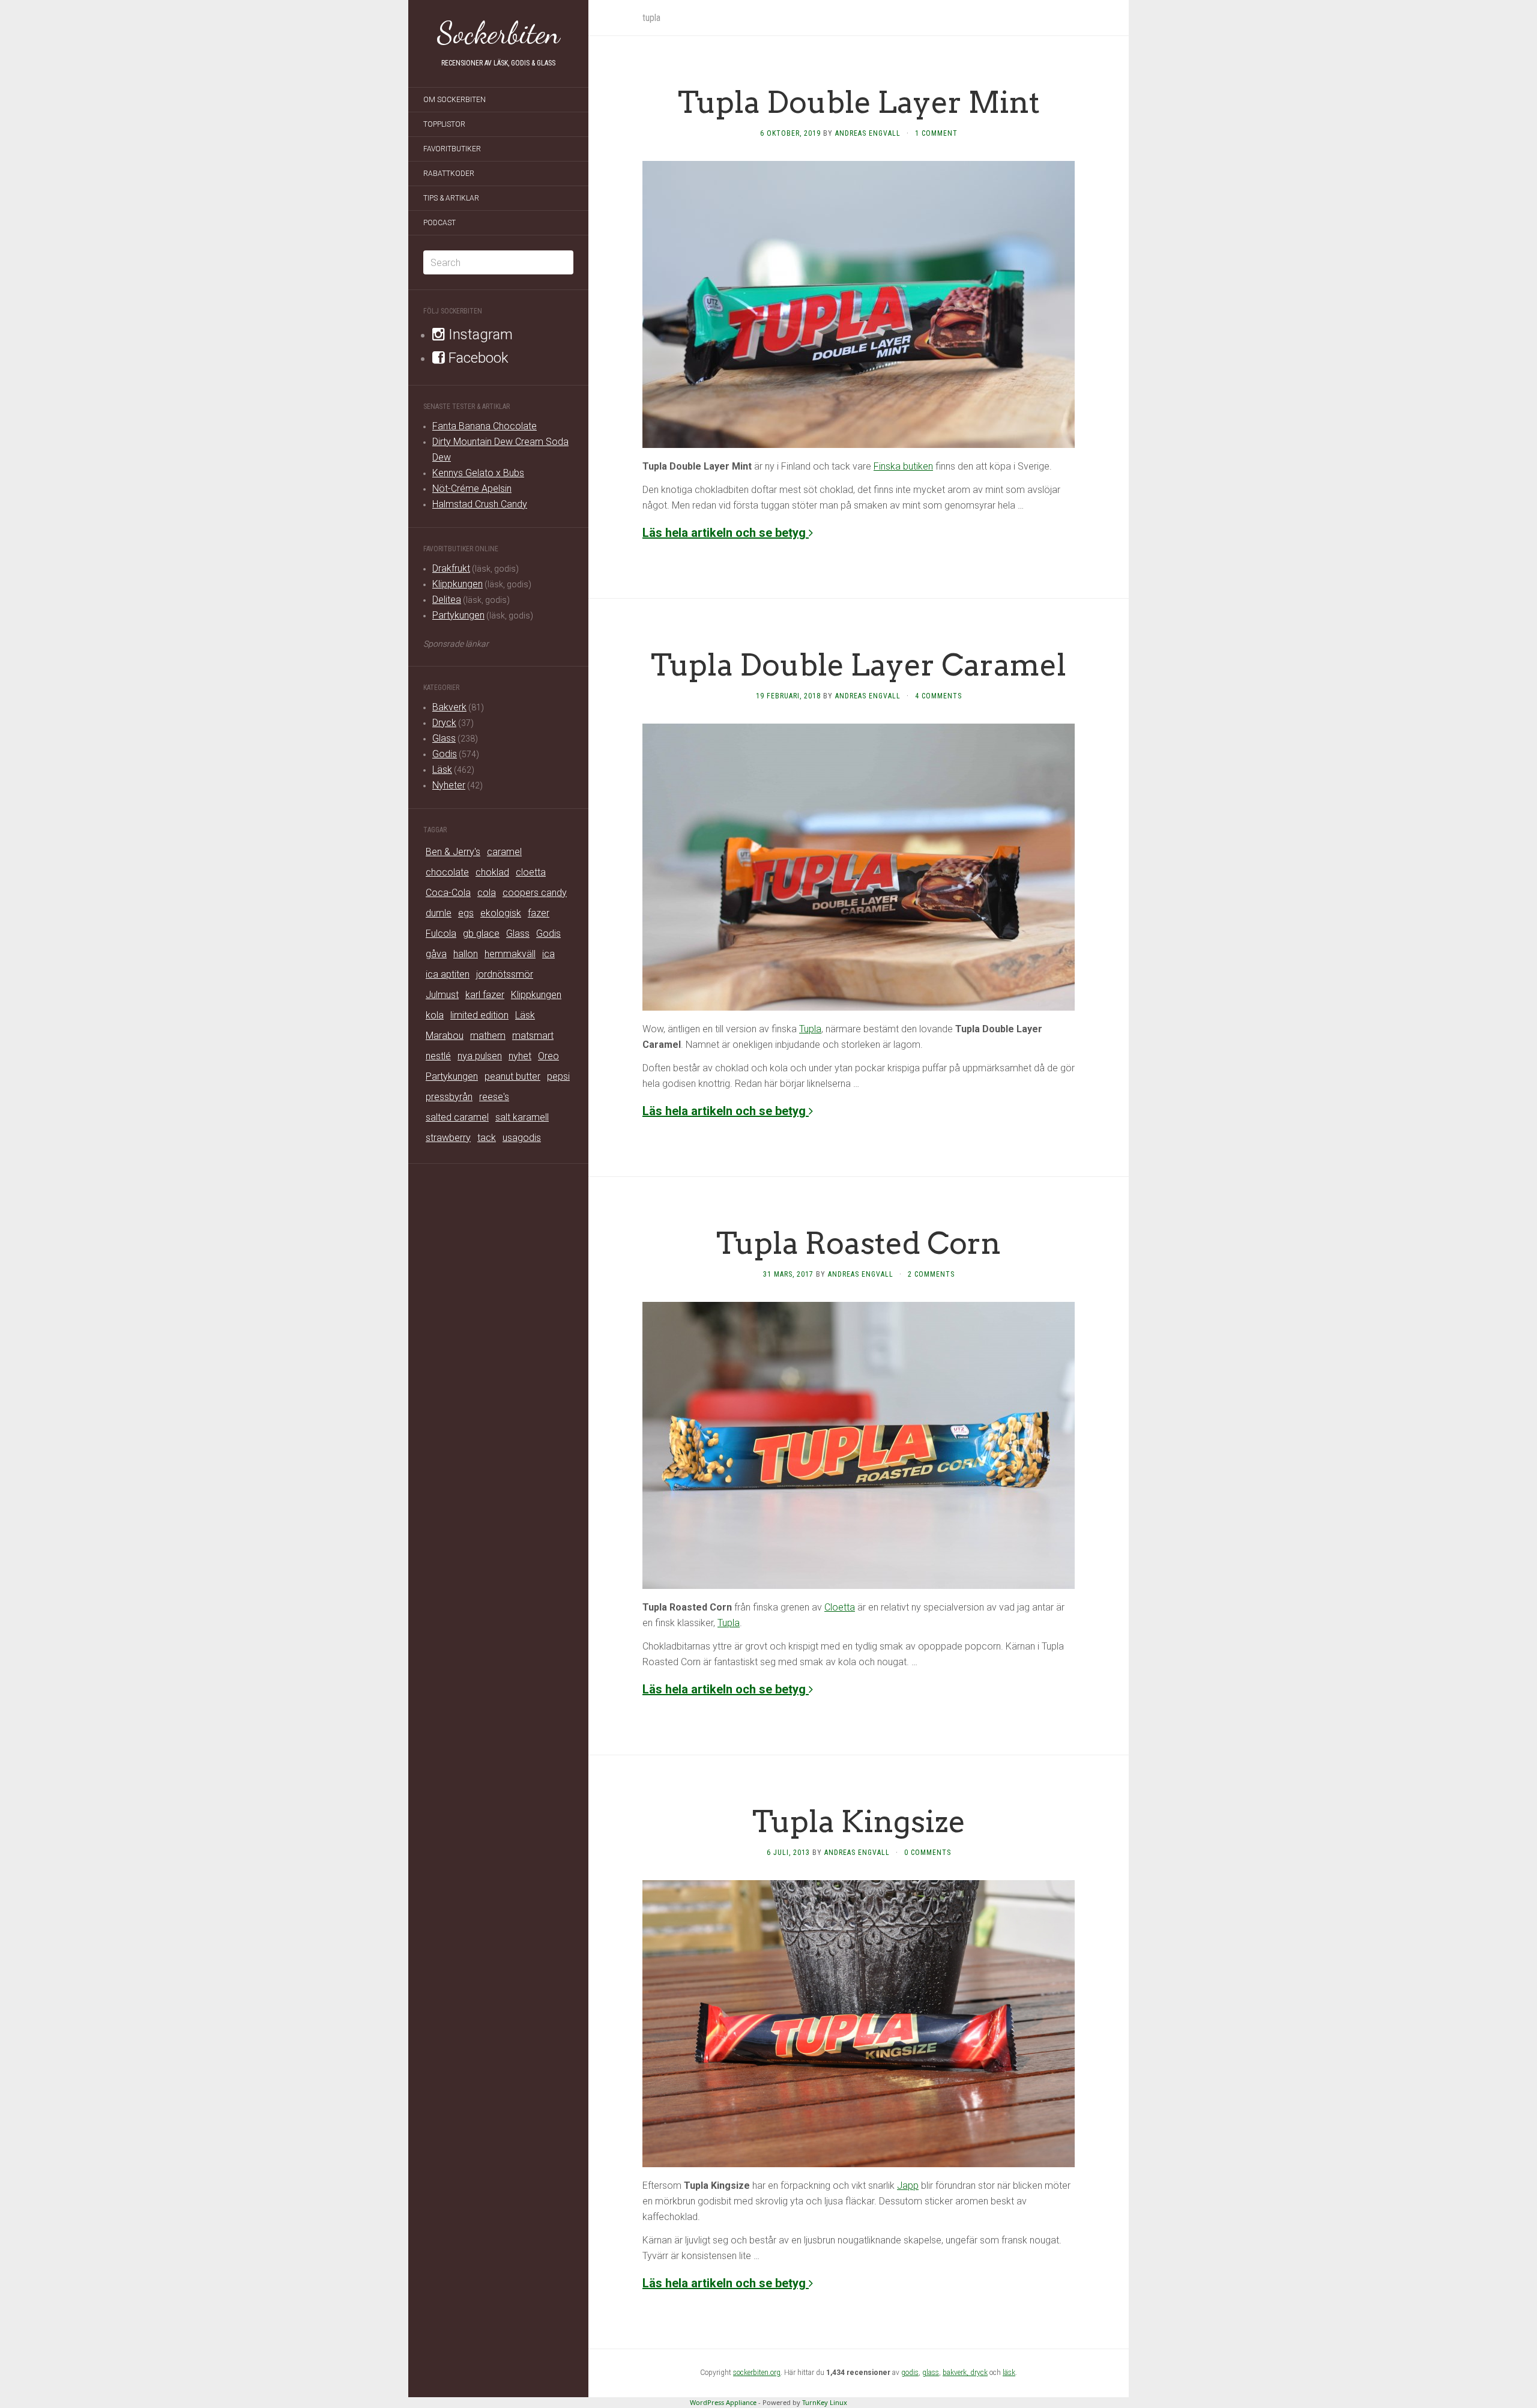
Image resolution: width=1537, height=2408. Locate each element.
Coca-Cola (448, 893)
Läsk (442, 770)
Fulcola (441, 933)
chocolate (447, 872)
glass (931, 2373)
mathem (488, 1036)
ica (548, 954)
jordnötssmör (505, 974)
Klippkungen (457, 584)
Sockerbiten (499, 33)
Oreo (548, 1056)
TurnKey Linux (825, 2402)
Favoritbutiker (452, 149)
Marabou (445, 1036)
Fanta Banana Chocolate (485, 426)
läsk (1009, 2373)
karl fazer (485, 995)
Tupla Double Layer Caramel (859, 665)
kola (435, 1015)
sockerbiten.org (757, 2373)
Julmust (442, 995)
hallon (466, 954)
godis (910, 2373)
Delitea (447, 600)
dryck (979, 2373)
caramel (504, 852)
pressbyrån (449, 1097)
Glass (444, 738)
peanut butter (512, 1076)
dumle (439, 913)
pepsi (558, 1076)
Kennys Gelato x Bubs (478, 473)
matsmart (533, 1036)
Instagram (479, 334)
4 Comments (938, 696)
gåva (436, 954)
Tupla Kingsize (859, 1821)
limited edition (479, 1015)
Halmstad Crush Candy (480, 504)
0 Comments (928, 1853)
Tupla (810, 1029)
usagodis (522, 1138)
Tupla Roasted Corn (859, 1243)
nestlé (438, 1056)
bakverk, (956, 2373)
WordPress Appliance (723, 2402)
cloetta (531, 872)
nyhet (520, 1056)
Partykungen (458, 615)
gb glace (481, 933)
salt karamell (522, 1117)
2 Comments (931, 1274)
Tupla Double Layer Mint (859, 102)
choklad (492, 872)
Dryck (444, 723)
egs (466, 913)
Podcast (439, 223)
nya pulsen (480, 1056)
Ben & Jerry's (453, 852)
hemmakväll (510, 954)
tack (487, 1138)
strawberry (448, 1138)
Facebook (477, 358)
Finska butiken (903, 466)
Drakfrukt (451, 568)
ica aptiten (448, 974)
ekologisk (501, 913)
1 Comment (936, 133)
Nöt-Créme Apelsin (472, 489)
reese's (494, 1097)
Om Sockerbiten (454, 100)
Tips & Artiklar (451, 198)
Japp (908, 2186)
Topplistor (444, 124)
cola (487, 893)
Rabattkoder (449, 174)
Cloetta (840, 1607)
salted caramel (457, 1117)
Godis (445, 754)
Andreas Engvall (868, 133)
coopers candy (535, 893)
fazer (539, 913)
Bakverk (449, 707)
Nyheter (449, 785)
